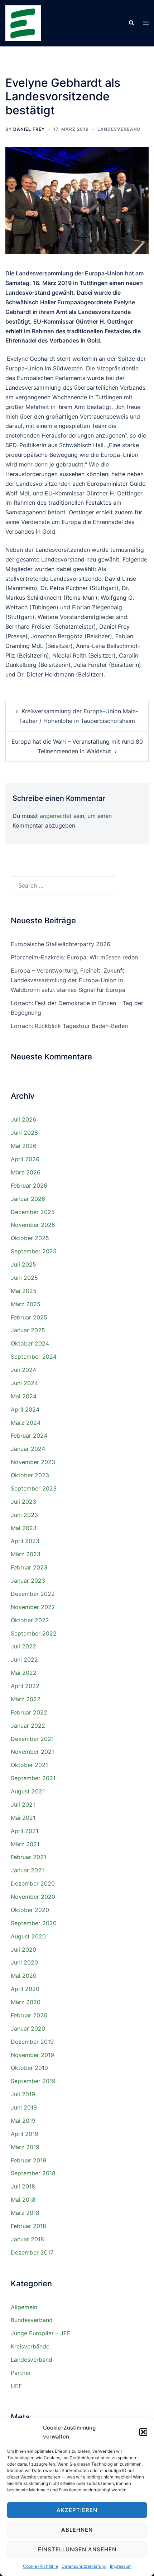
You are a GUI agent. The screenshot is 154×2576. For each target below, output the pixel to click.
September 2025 (34, 1251)
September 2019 (33, 2081)
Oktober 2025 (30, 1238)
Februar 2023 (29, 1567)
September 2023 (34, 1488)
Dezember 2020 (33, 1883)
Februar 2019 (28, 2160)
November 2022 (33, 1607)
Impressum (121, 2566)
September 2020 (34, 1923)
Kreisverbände (30, 2346)
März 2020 (26, 2002)
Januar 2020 (28, 2028)
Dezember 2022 (33, 1594)
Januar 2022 (28, 1726)
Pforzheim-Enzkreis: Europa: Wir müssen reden (74, 957)
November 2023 (33, 1462)
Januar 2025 (28, 1330)
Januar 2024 (28, 1449)
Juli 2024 (23, 1370)
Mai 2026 (24, 1146)
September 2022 (34, 1633)
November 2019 (32, 2055)
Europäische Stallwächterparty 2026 (61, 944)
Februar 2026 (29, 1185)
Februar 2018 (28, 2226)
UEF (16, 2386)
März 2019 (25, 2147)
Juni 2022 (24, 1659)
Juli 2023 (23, 1502)
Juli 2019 (23, 2094)
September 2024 (34, 1357)
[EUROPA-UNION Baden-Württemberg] (23, 23)
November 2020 (33, 1897)
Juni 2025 (24, 1278)
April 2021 (25, 1831)
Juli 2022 (23, 1646)
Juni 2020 (24, 1962)
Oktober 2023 (30, 1475)
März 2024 (26, 1423)
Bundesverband (32, 2320)
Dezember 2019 (32, 2042)
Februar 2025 (29, 1317)
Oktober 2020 (30, 1910)
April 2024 (25, 1409)
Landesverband (119, 129)
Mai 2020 (24, 1976)
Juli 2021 (23, 1804)
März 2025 (26, 1304)
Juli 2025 (23, 1264)
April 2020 (25, 1989)
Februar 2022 (29, 1712)
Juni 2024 (24, 1383)
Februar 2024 (29, 1436)
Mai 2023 (24, 1528)
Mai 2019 (23, 2121)
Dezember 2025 (33, 1212)
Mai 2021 (23, 1818)
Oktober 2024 (30, 1343)
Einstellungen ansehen (77, 2549)
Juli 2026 (23, 1119)
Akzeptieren (77, 2510)
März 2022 (26, 1699)
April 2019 (25, 2134)
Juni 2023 (24, 1515)
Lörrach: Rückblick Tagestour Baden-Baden (69, 1026)
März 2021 (25, 1844)
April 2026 (25, 1159)
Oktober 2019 (29, 2068)
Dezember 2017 (32, 2252)
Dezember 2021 (32, 1739)
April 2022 (25, 1686)
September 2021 (33, 1778)
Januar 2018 (27, 2239)
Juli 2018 (23, 2186)
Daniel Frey (29, 129)
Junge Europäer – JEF (40, 2333)
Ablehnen (77, 2530)
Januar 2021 (27, 1870)
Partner (21, 2373)
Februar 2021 (28, 1857)
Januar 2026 (28, 1199)
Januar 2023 (28, 1581)
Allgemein (24, 2307)
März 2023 (26, 1554)
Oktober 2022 (30, 1620)
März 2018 (25, 2213)
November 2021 (32, 1752)
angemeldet (56, 816)
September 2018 (33, 2173)
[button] (143, 2432)
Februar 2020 (29, 2015)
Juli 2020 (23, 1950)
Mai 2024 (24, 1396)
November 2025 (33, 1225)
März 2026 (26, 1172)
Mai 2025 (24, 1291)
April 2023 (25, 1541)
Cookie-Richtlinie (40, 2566)
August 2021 (28, 1791)
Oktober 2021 (29, 1765)
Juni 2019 (24, 2107)
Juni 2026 (24, 1133)
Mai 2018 (23, 2200)
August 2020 (28, 1936)
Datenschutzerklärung (84, 2566)
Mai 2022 (24, 1673)
